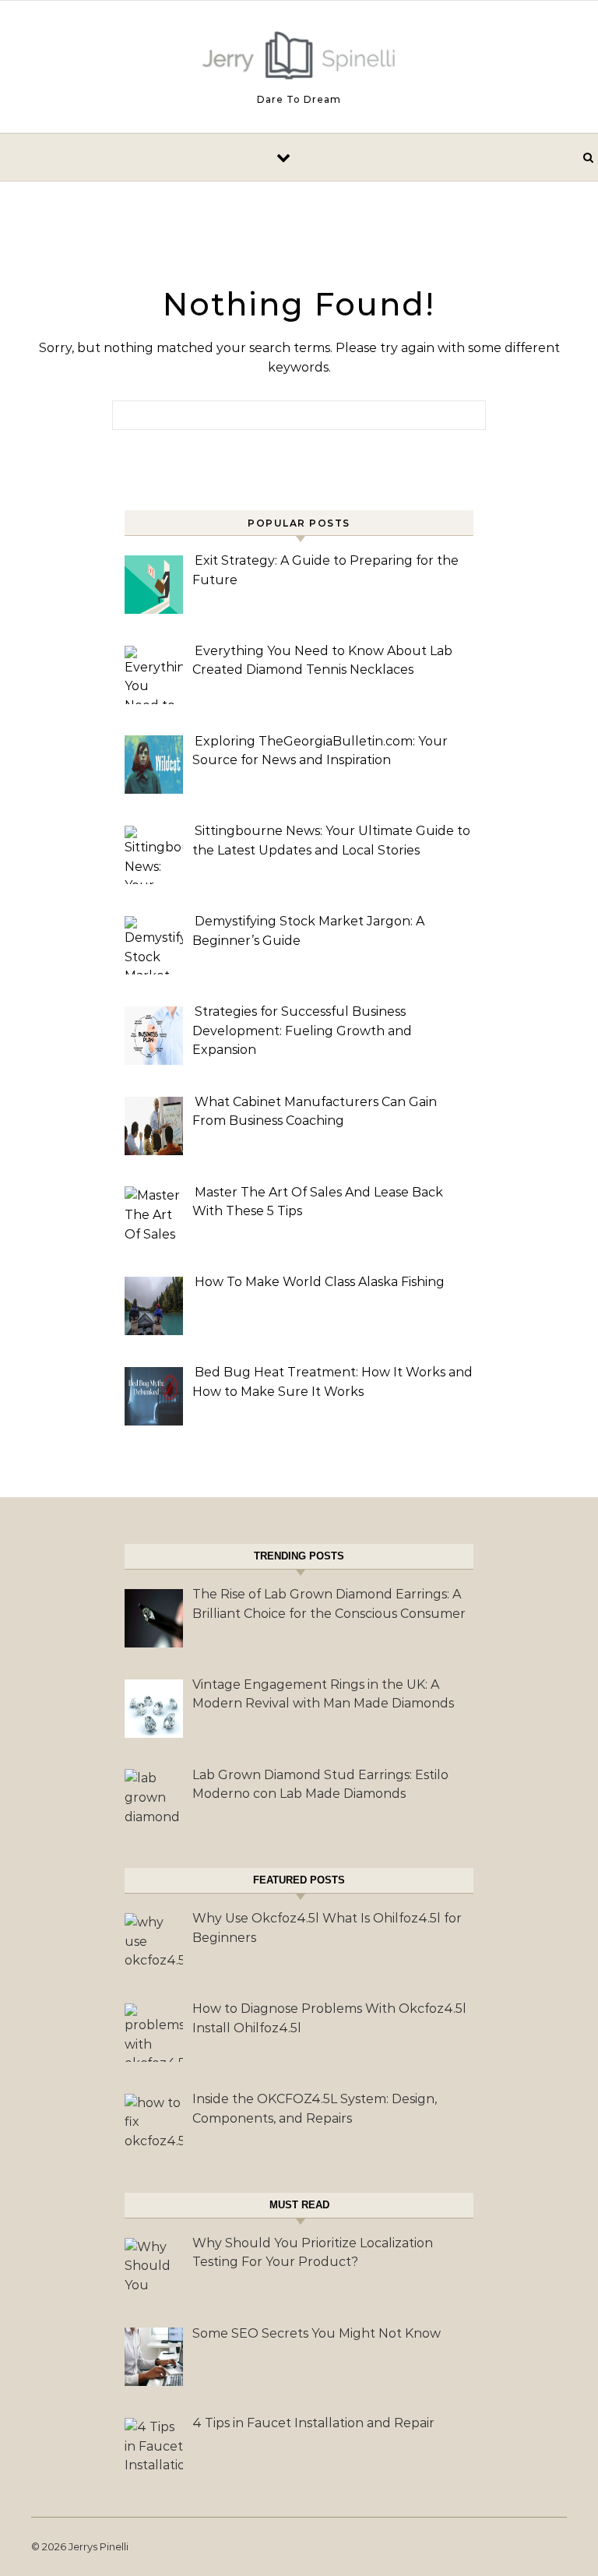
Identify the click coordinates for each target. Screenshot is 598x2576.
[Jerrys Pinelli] (299, 59)
